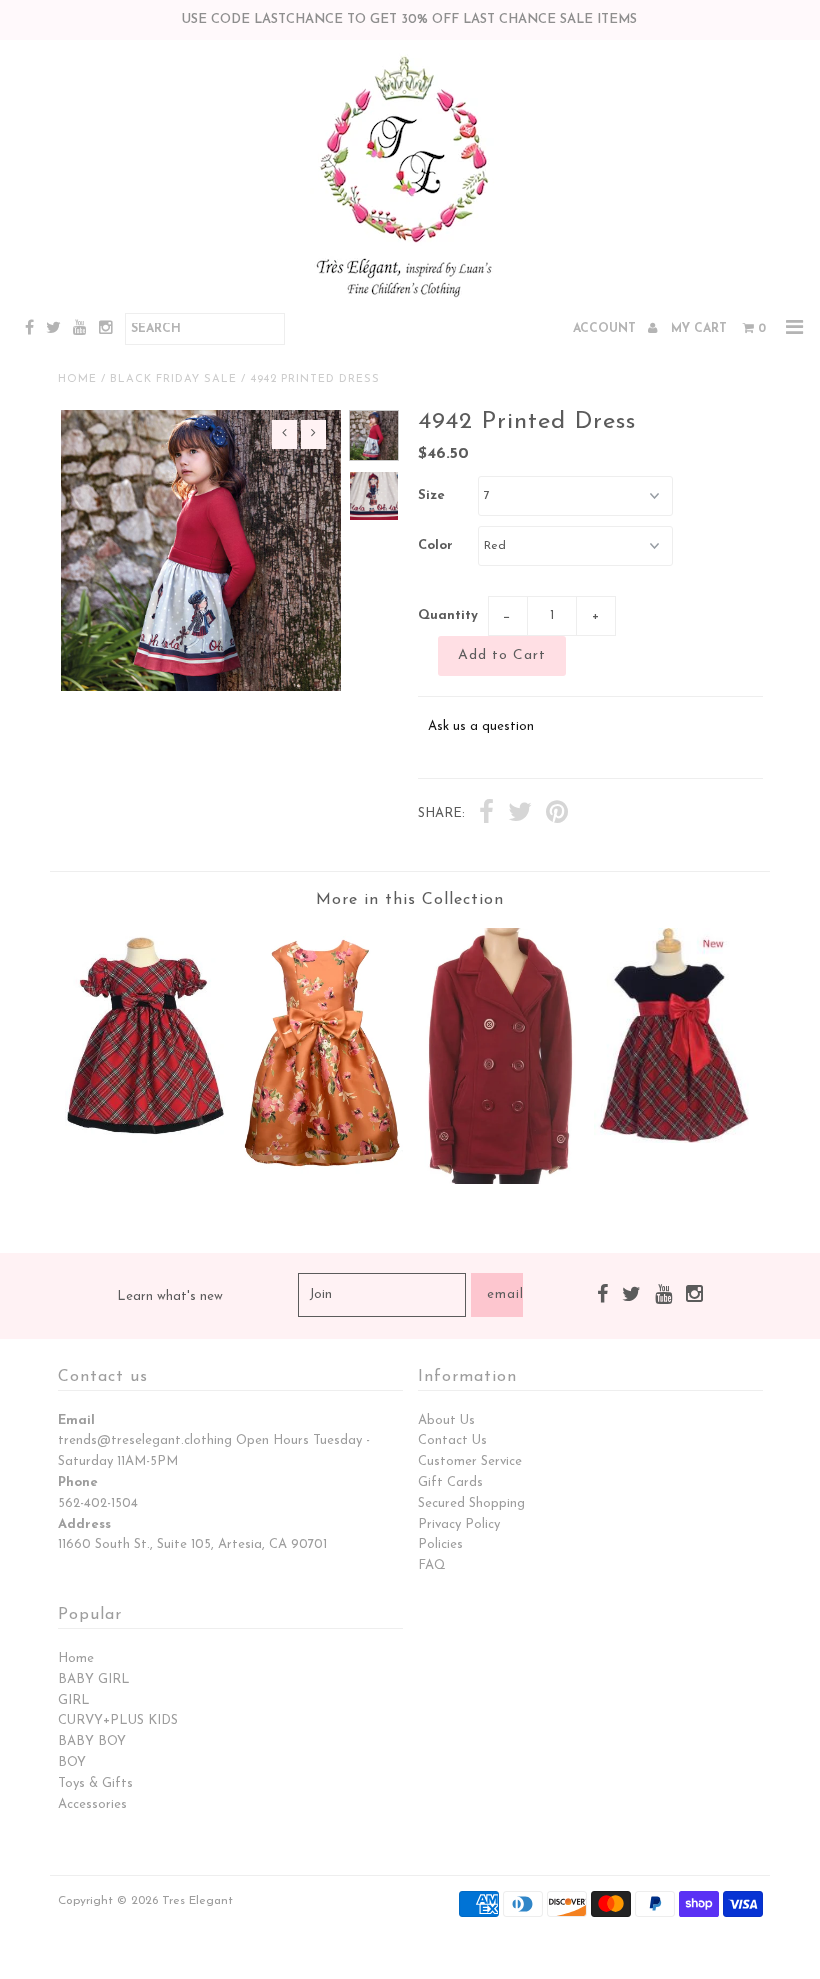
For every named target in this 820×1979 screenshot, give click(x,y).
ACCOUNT (606, 329)
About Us (446, 1420)
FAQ (432, 1565)
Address (84, 1524)
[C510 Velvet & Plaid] (675, 1139)
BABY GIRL (94, 1679)
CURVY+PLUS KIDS (118, 1720)
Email (76, 1420)
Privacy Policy (459, 1524)
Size (431, 495)
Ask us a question (481, 726)
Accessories (92, 1804)
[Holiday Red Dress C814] (146, 1139)
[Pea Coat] (498, 1180)
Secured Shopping (471, 1503)
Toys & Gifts (95, 1783)
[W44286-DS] (322, 1178)
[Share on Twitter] (520, 815)
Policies (440, 1544)
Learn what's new (170, 1296)
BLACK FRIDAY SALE (173, 379)
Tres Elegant (197, 1901)
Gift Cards (450, 1482)
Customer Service (470, 1461)
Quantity (448, 615)
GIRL (74, 1700)
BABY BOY (92, 1741)
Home (77, 379)
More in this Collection (410, 900)
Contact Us (452, 1440)
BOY (72, 1762)
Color (435, 545)
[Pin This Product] (557, 815)
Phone (78, 1482)
